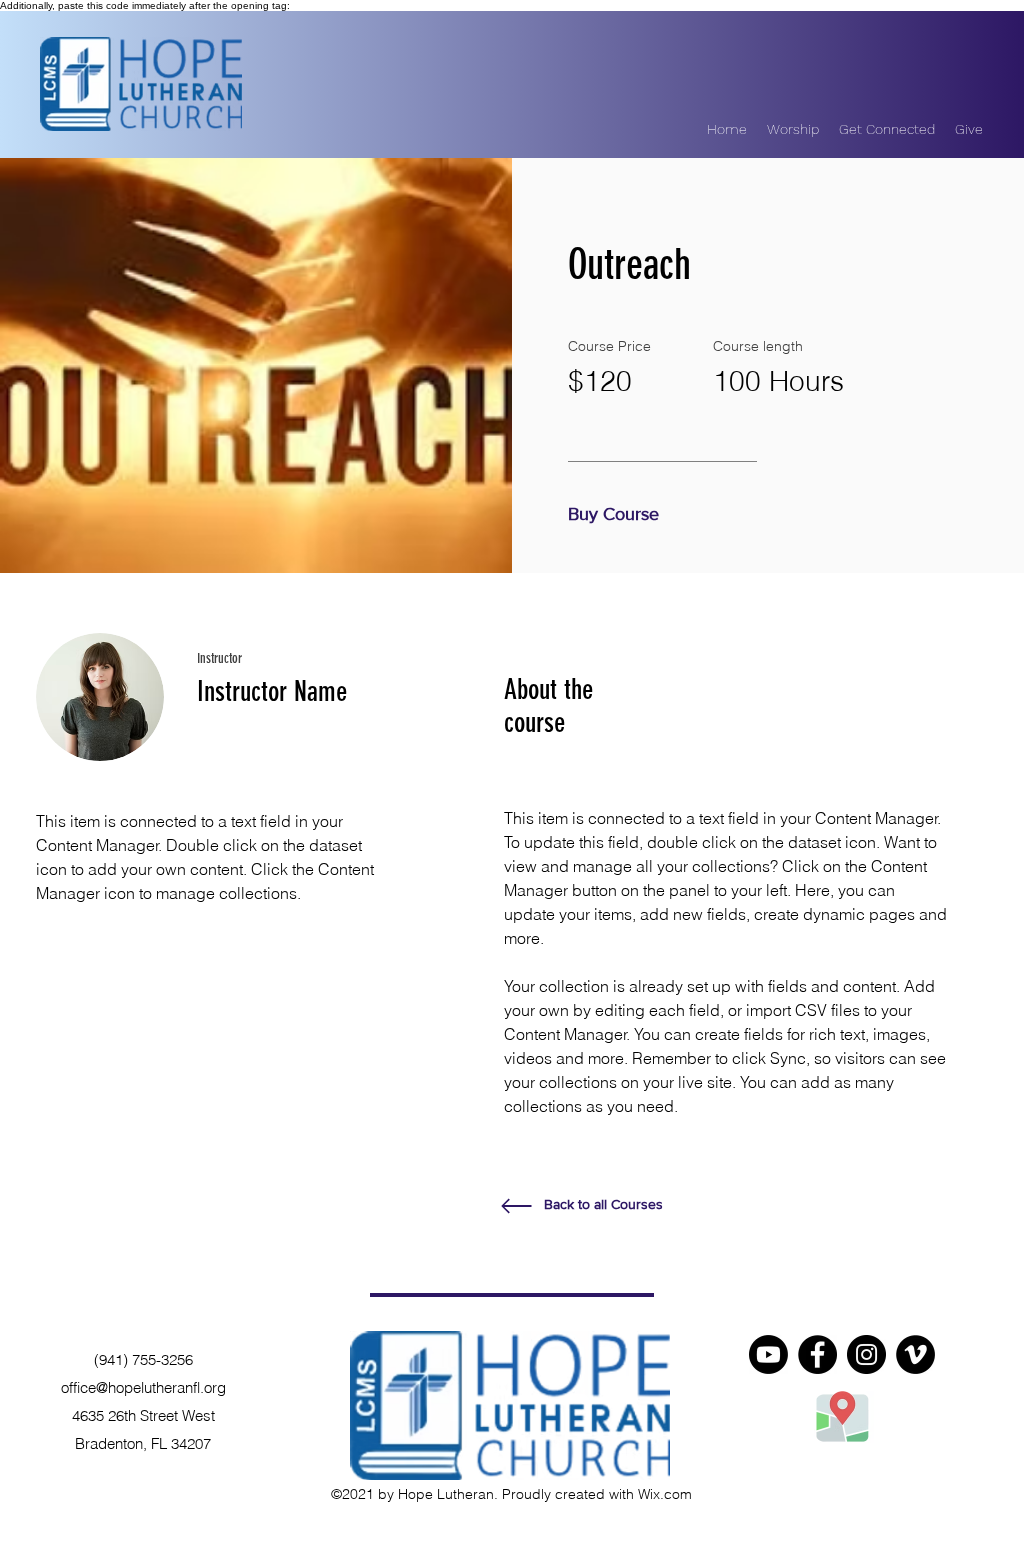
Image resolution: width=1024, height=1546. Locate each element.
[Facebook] (817, 1354)
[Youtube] (768, 1354)
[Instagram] (866, 1354)
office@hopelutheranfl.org (143, 1387)
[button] (619, 515)
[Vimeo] (915, 1354)
